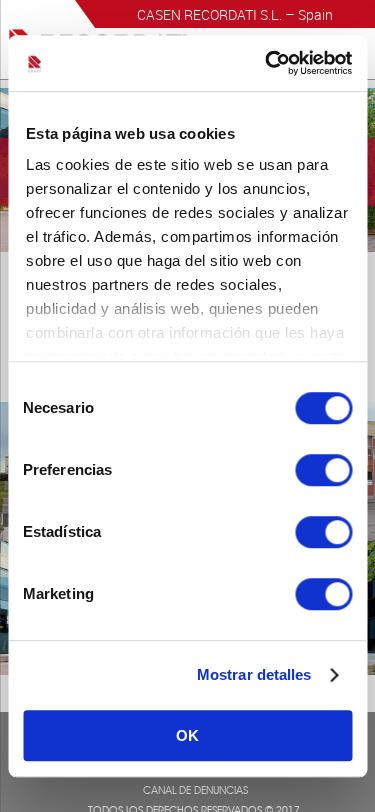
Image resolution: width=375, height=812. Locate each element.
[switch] (323, 470)
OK (187, 735)
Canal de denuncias (195, 792)
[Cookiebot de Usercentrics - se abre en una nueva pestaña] (267, 63)
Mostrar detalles (254, 674)
